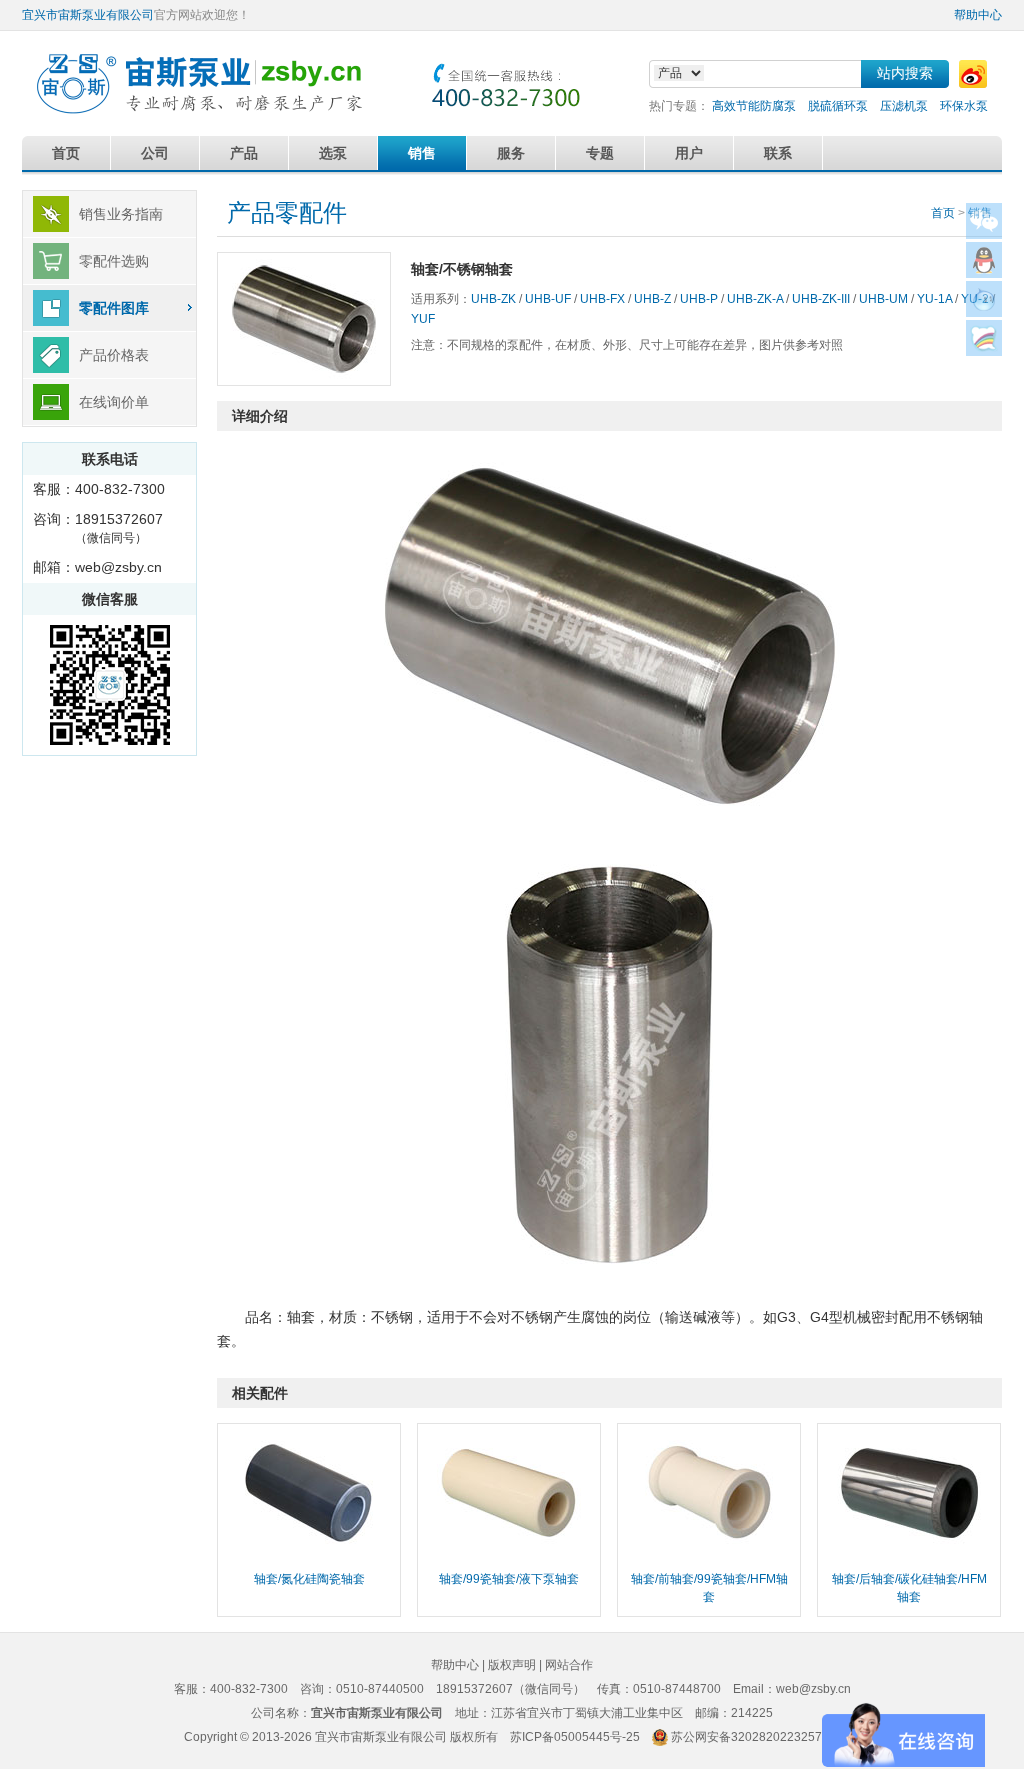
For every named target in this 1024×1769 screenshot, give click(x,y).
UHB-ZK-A (755, 299)
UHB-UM (883, 299)
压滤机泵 (904, 106)
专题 (600, 153)
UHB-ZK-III (821, 299)
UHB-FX (602, 299)
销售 (422, 153)
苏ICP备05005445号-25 (575, 1737)
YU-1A (934, 299)
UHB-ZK (493, 299)
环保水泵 (964, 106)
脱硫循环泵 (838, 106)
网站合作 (569, 1665)
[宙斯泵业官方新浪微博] (973, 74)
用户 (689, 153)
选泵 (333, 153)
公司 (155, 153)
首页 (66, 153)
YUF (423, 319)
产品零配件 (287, 213)
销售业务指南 (121, 214)
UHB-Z (652, 299)
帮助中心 (978, 15)
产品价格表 (114, 355)
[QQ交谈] (984, 272)
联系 (778, 153)
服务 (511, 153)
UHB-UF (548, 299)
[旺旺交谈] (984, 311)
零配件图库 (114, 308)
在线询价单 (114, 402)
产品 (244, 153)
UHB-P (699, 299)
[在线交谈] (984, 350)
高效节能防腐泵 (754, 106)
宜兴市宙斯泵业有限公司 (88, 15)
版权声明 (512, 1665)
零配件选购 (114, 261)
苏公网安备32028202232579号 (756, 1737)
